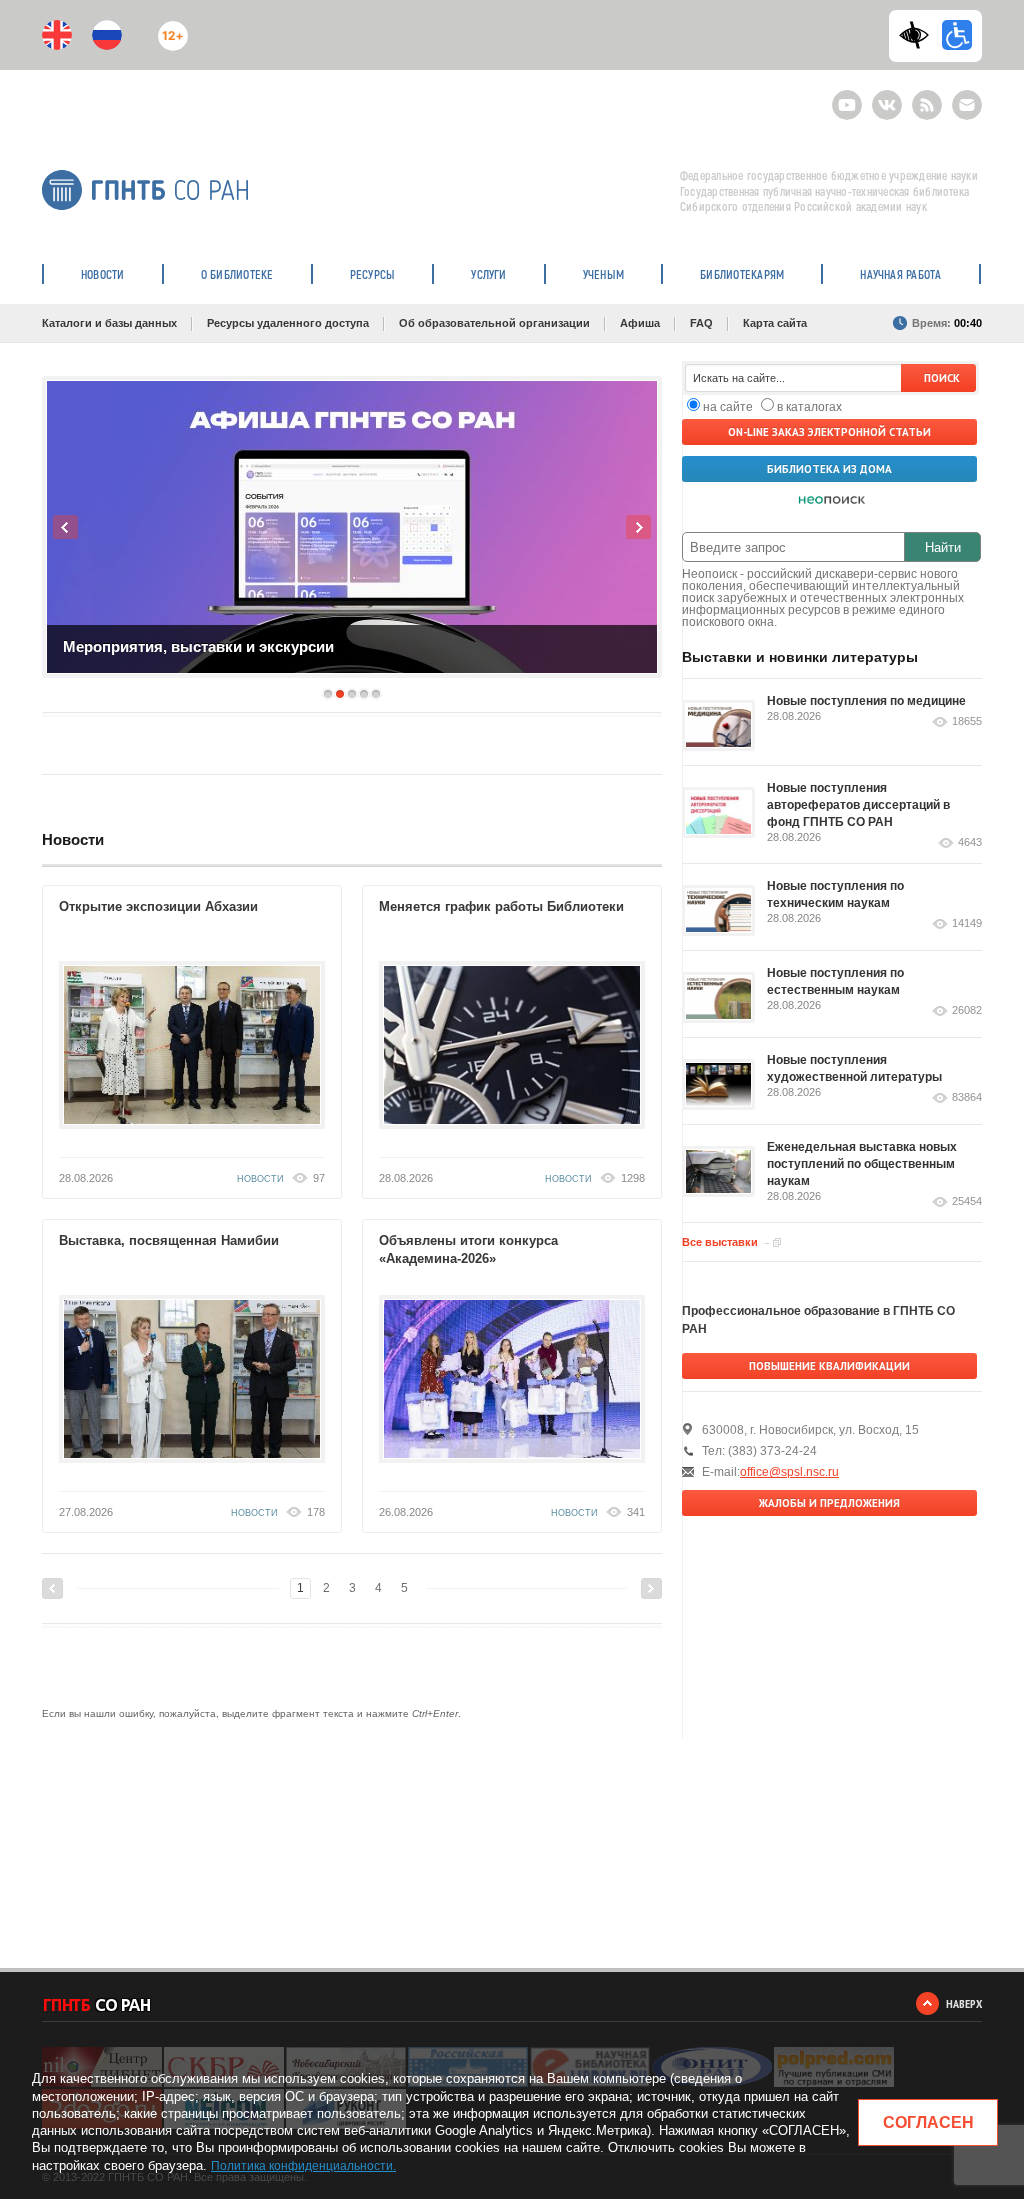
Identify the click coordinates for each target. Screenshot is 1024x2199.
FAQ (701, 323)
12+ (168, 27)
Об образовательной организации (494, 323)
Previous (65, 526)
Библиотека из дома (829, 469)
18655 (967, 721)
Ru (107, 35)
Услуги (488, 274)
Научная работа (900, 274)
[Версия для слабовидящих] (919, 35)
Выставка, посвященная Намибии (169, 1240)
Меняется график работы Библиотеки (501, 906)
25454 (967, 1201)
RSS (924, 96)
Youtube (847, 96)
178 (316, 1512)
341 (636, 1512)
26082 (967, 1010)
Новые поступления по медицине (866, 701)
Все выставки (720, 1242)
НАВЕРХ (964, 2003)
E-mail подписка (967, 105)
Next (638, 526)
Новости (103, 274)
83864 (967, 1097)
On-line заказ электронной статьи (829, 432)
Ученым (603, 274)
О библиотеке (237, 274)
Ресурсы (373, 274)
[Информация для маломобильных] (957, 35)
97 (319, 1178)
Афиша (640, 323)
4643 (970, 842)
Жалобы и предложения (829, 1503)
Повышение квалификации (829, 1366)
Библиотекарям (742, 274)
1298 (633, 1178)
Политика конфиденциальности (302, 2166)
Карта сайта (775, 323)
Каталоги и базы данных (109, 323)
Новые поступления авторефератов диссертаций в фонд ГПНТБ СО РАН (858, 805)
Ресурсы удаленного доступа (288, 323)
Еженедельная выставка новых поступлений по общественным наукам (862, 1164)
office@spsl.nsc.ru (789, 1472)
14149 (967, 923)
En (57, 35)
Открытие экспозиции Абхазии (158, 906)
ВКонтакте (887, 96)
